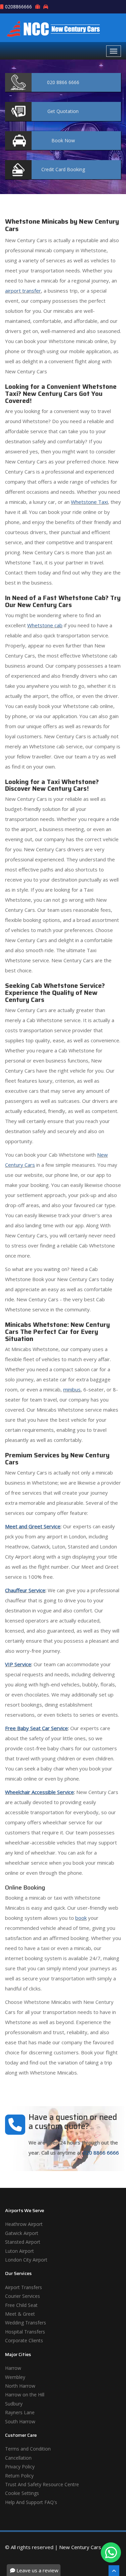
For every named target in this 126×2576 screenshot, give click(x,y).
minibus (72, 1389)
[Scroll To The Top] (114, 2571)
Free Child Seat (21, 2305)
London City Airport (26, 2260)
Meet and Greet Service (33, 1526)
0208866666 (18, 7)
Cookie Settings (22, 2493)
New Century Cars (80, 2547)
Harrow (13, 2368)
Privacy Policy (20, 2467)
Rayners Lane (20, 2412)
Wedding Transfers (26, 2323)
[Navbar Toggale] (114, 51)
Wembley (15, 2377)
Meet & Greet (20, 2314)
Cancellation (18, 2458)
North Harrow (20, 2386)
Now (63, 140)
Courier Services (23, 2296)
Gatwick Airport (22, 2233)
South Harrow (20, 2421)
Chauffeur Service (25, 1590)
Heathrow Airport (24, 2224)
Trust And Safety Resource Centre (42, 2484)
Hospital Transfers (25, 2332)
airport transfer (23, 291)
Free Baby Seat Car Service (36, 1728)
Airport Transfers (24, 2287)
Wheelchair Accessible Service (39, 1792)
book (81, 1918)
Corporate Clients (24, 2340)
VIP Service (18, 1664)
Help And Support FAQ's (31, 2502)
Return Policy (19, 2476)
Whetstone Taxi (89, 502)
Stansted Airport (23, 2242)
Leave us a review (37, 2570)
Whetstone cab (45, 625)
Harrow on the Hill (25, 2395)
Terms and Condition (28, 2449)
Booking (63, 169)
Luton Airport (19, 2251)
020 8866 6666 (101, 2153)
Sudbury (14, 2404)
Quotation (63, 111)
